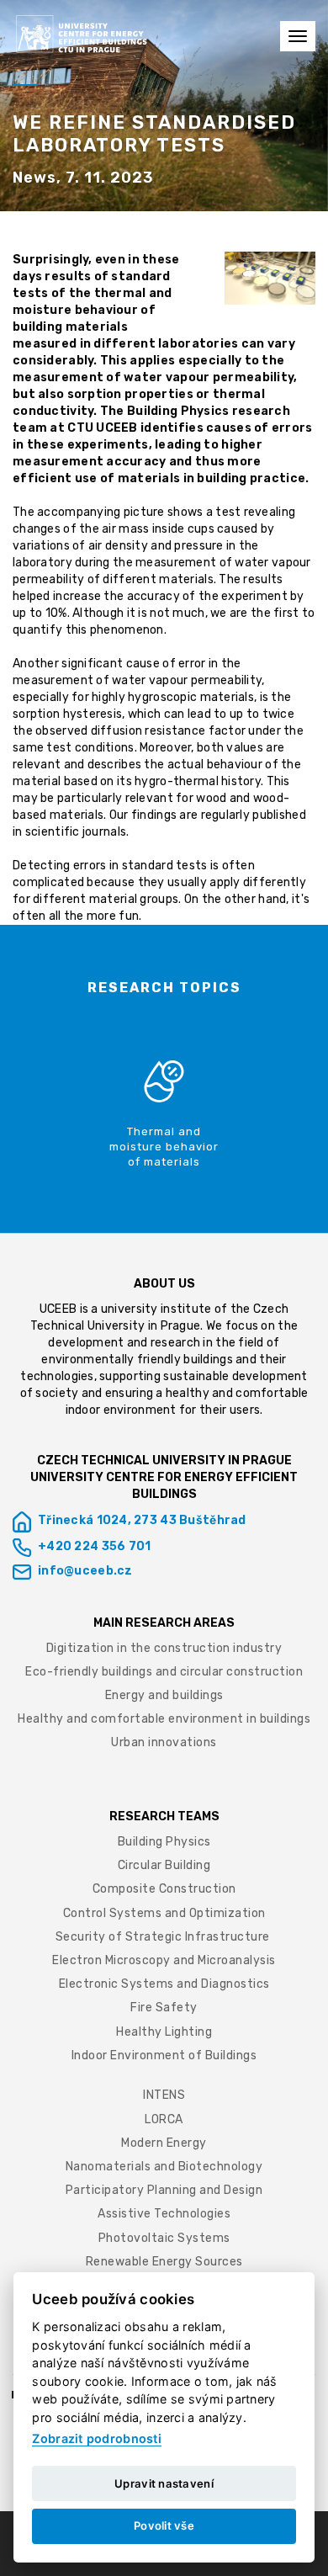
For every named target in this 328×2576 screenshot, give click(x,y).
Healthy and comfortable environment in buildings (164, 1719)
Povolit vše (164, 2526)
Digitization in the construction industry (164, 1648)
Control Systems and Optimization (164, 1913)
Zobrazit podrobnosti (97, 2438)
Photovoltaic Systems (164, 2238)
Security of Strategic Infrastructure (164, 1937)
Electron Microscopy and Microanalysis (164, 1960)
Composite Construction (164, 1889)
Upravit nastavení (164, 2483)
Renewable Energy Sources (164, 2262)
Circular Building (164, 1865)
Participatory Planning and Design (164, 2190)
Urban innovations (164, 1742)
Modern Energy (164, 2143)
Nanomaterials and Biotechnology (164, 2167)
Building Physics (164, 1842)
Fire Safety (164, 2008)
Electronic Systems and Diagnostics (164, 1984)
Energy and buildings (164, 1695)
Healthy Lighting (164, 2032)
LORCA (164, 2119)
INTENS (164, 2095)
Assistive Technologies (164, 2214)
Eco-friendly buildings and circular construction (164, 1672)
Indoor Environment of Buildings (164, 2055)
